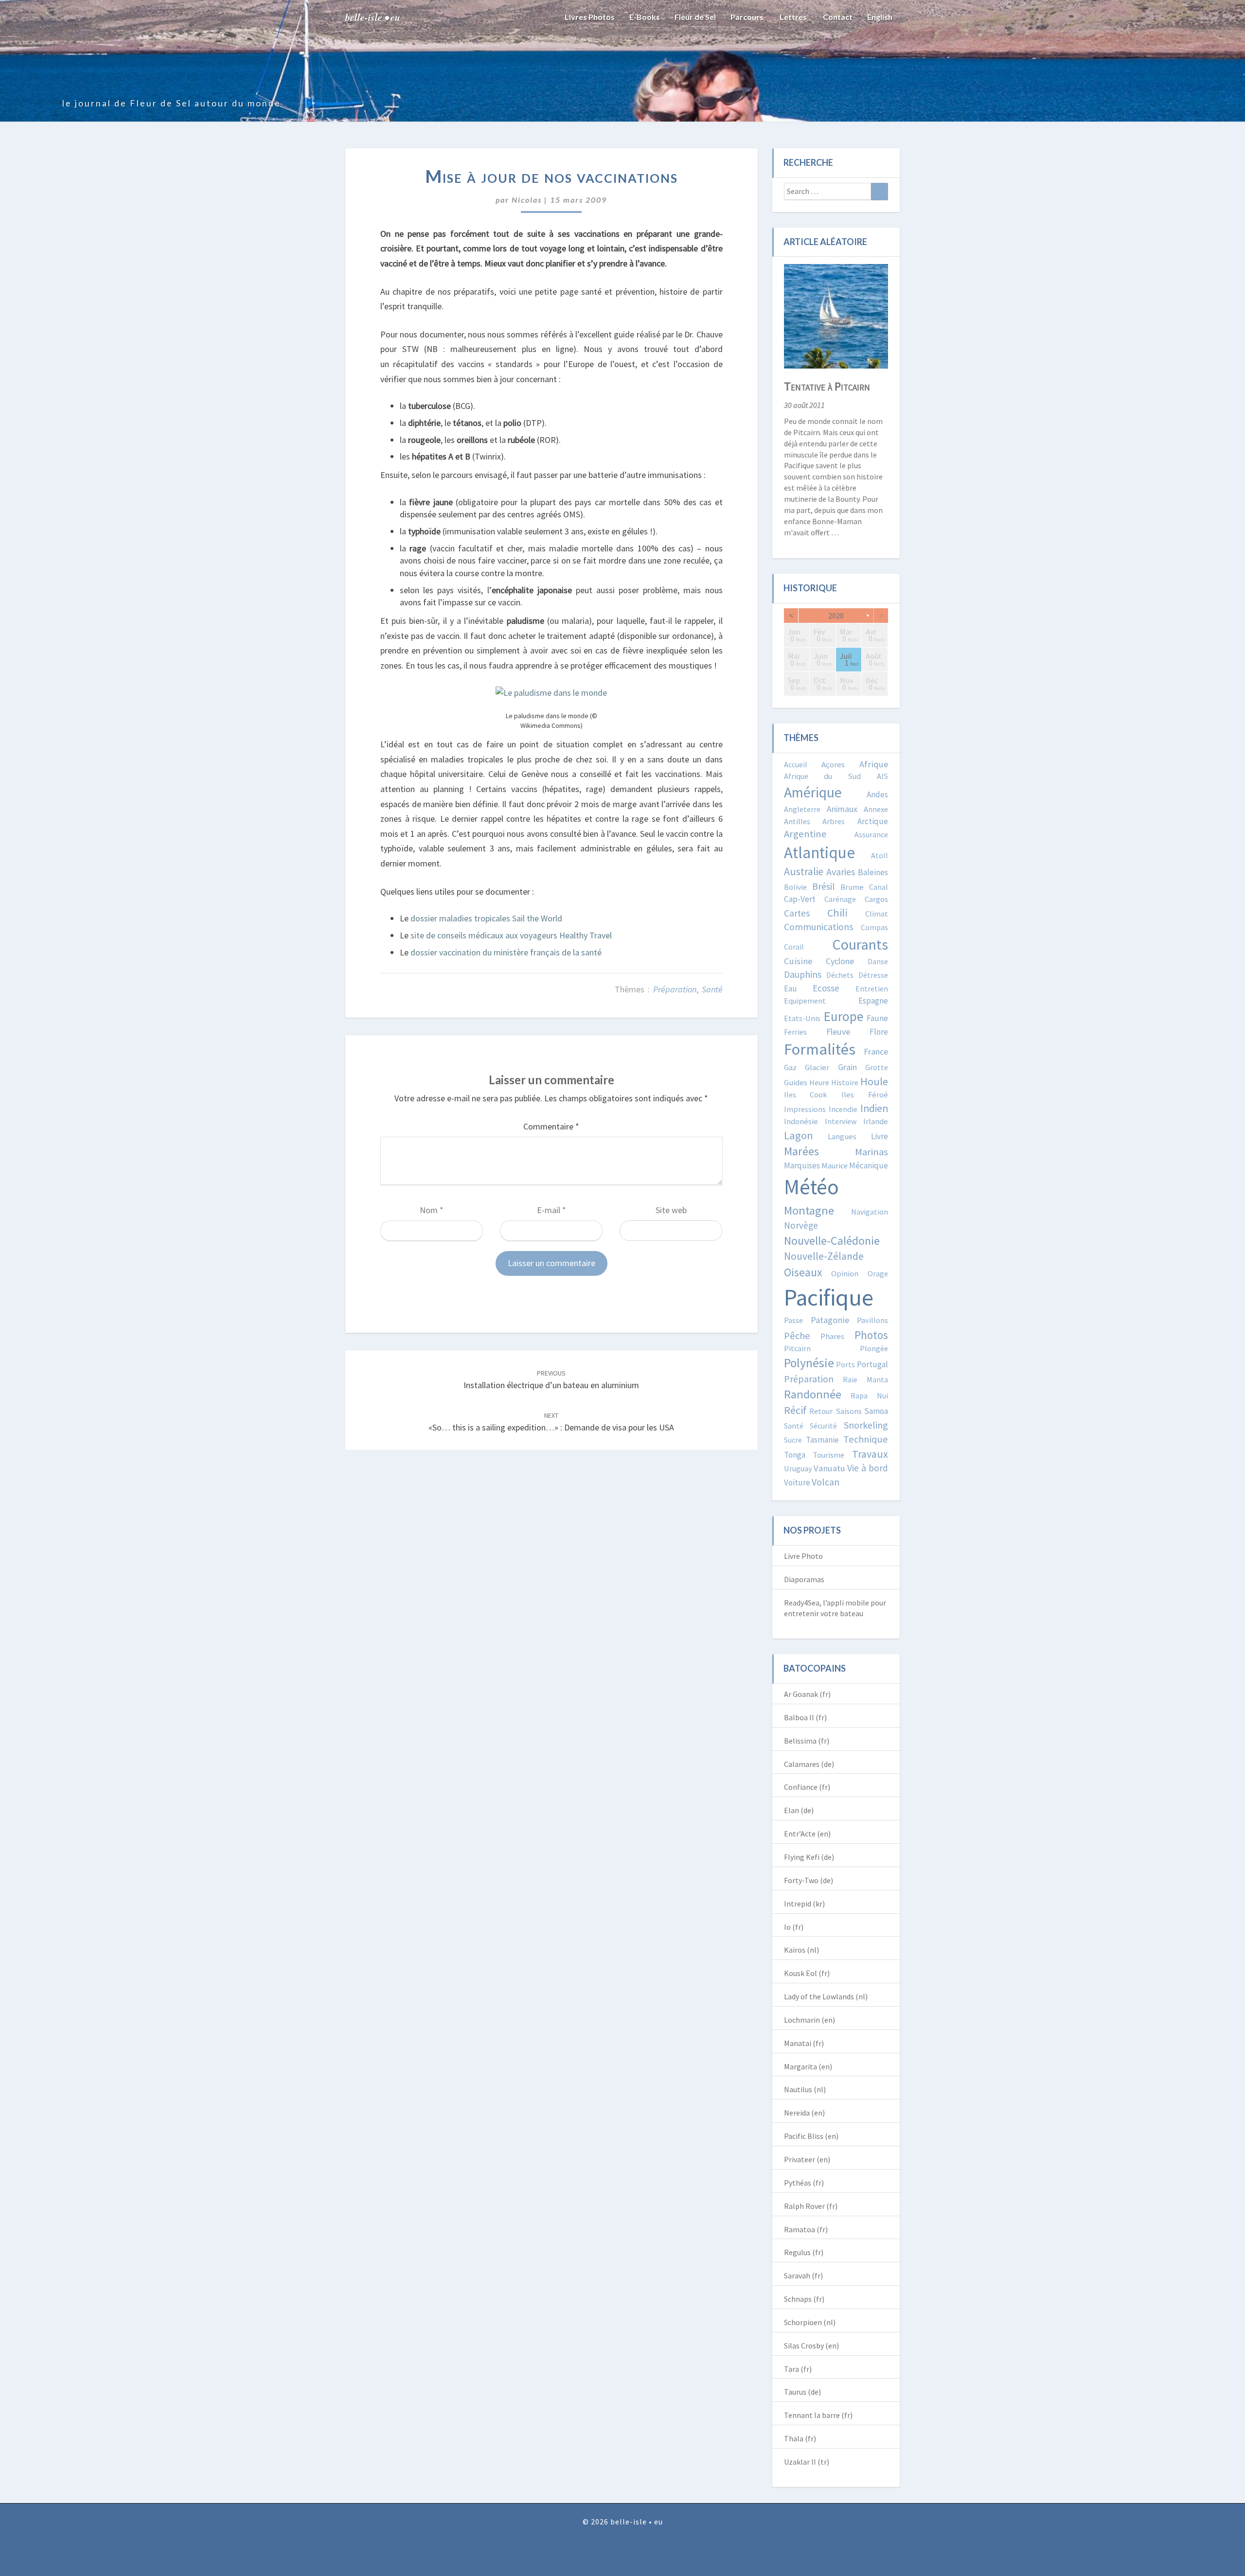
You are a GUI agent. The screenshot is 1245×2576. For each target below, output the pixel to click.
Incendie (843, 1109)
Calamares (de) (809, 1764)
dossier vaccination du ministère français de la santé (506, 952)
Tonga (795, 1455)
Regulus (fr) (804, 2252)
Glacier (817, 1067)
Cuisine (798, 961)
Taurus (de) (802, 2392)
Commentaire (551, 1126)
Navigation (870, 1212)
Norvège (801, 1225)
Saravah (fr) (803, 2276)
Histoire (845, 1082)
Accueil (796, 764)
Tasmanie (822, 1440)
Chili (837, 913)
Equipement (805, 1001)
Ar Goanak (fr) (807, 1694)
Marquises (802, 1165)
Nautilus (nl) (805, 2089)
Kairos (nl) (801, 1950)
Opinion (845, 1273)
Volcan (826, 1482)
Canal (879, 887)
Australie (804, 872)
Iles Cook (806, 1094)
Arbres (834, 821)
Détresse (873, 975)
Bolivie (795, 887)
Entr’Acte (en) (807, 1834)
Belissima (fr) (807, 1741)
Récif (795, 1410)
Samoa (876, 1411)
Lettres (792, 17)
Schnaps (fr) (804, 2299)
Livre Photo (803, 1556)
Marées (801, 1151)
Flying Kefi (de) (809, 1857)
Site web (671, 1210)
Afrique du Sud (823, 776)
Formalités (820, 1049)
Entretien (872, 988)
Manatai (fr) (804, 2043)
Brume (852, 887)
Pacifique (829, 1297)
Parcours (747, 17)
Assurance (871, 834)
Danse (878, 961)
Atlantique (819, 853)
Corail (794, 947)
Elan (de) (799, 1810)
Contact (837, 17)
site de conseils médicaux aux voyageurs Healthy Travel (511, 935)
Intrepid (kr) (804, 1904)
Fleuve (838, 1032)
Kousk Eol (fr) (807, 1973)
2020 (836, 616)
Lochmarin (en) (809, 2020)
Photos (871, 1335)
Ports (845, 1364)
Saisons (849, 1411)
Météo (811, 1187)
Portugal (872, 1364)
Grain (847, 1067)
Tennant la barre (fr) (818, 2415)
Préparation (675, 989)
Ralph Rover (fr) (811, 2206)
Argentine (805, 834)
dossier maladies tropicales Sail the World (486, 918)
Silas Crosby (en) (811, 2346)
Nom (432, 1210)
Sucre (793, 1440)
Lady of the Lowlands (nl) (826, 1996)
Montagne (809, 1210)
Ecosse (826, 988)
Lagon (799, 1135)
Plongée (874, 1348)
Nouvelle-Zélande (824, 1256)
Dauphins (803, 974)
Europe (844, 1016)
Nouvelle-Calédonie (832, 1241)
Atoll (880, 855)
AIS (882, 776)
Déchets (840, 975)
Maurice (835, 1165)
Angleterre (802, 809)
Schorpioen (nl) (810, 2322)
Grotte (877, 1067)
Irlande (876, 1121)
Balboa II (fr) (805, 1717)
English (880, 17)
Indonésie (801, 1121)
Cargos (876, 899)
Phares (832, 1336)
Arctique (873, 821)
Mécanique (869, 1165)
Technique (866, 1439)
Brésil (824, 886)
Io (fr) (794, 1927)
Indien (874, 1108)
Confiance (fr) (807, 1787)
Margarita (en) (808, 2066)
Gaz (790, 1067)
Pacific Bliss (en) (811, 2136)
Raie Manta (865, 1379)
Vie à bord (868, 1468)
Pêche (797, 1336)
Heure (819, 1082)
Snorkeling (866, 1425)
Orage (878, 1273)
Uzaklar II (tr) (807, 2462)
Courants (860, 944)
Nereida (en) (804, 2113)
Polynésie (809, 1363)
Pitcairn (797, 1348)
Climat (877, 914)
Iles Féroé (865, 1095)
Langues (842, 1137)
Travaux (870, 1454)
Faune (877, 1018)
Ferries (795, 1032)
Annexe (876, 809)
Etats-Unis (802, 1018)
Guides (796, 1083)
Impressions (805, 1109)
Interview (841, 1121)
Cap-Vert (800, 899)
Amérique (813, 792)
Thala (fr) (800, 2438)
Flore (879, 1032)
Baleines (873, 872)
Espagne (873, 1001)
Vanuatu (829, 1468)
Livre (880, 1136)
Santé (712, 989)
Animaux (842, 809)
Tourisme (828, 1455)
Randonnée (813, 1394)
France (876, 1051)
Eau (791, 988)
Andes (877, 794)
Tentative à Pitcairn (827, 386)
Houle (874, 1081)
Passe (793, 1320)
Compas (874, 927)
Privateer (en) (807, 2159)
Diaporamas (804, 1579)
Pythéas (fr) (804, 2183)
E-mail (551, 1210)
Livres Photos (590, 17)
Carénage (840, 899)
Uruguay (798, 1468)
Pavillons (872, 1320)
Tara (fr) (798, 2369)
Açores (833, 765)
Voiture (797, 1482)
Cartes (797, 913)
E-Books (645, 17)
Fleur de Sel (695, 17)
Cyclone (840, 961)
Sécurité (823, 1426)
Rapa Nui (869, 1395)
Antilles (797, 821)
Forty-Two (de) (809, 1880)
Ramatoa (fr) (806, 2229)
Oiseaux (803, 1272)
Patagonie (830, 1320)
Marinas (871, 1152)
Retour (821, 1411)
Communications (818, 927)
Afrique (874, 764)
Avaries (841, 872)
